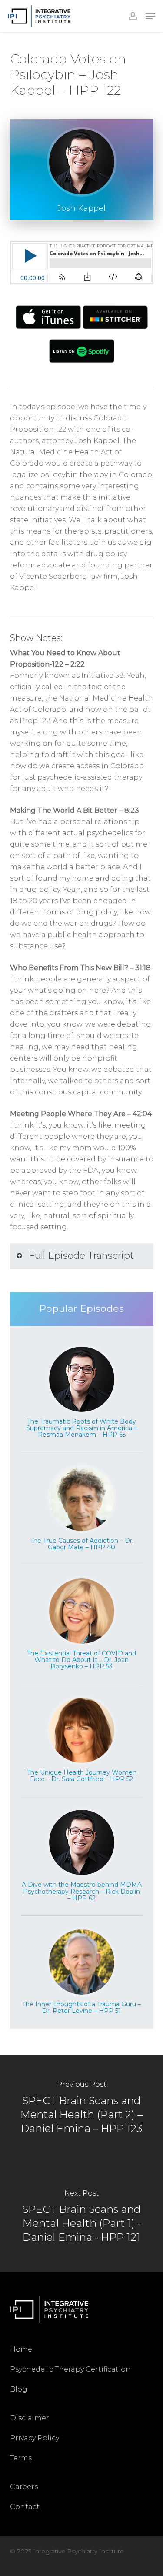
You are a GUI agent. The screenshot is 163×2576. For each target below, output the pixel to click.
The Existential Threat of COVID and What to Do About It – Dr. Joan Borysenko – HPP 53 (81, 1660)
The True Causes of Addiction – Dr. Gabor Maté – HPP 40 (82, 1544)
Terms (21, 2458)
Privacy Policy (35, 2438)
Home (21, 2349)
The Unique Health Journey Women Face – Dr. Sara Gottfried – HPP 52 (82, 1776)
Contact (25, 2507)
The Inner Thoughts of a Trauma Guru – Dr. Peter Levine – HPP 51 (81, 2007)
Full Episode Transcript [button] (81, 1256)
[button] (150, 16)
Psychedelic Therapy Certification (70, 2369)
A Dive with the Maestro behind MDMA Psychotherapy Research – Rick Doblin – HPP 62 (82, 1891)
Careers (24, 2487)
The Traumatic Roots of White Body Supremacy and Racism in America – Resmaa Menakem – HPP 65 (81, 1428)
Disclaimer (30, 2418)
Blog (19, 2389)
